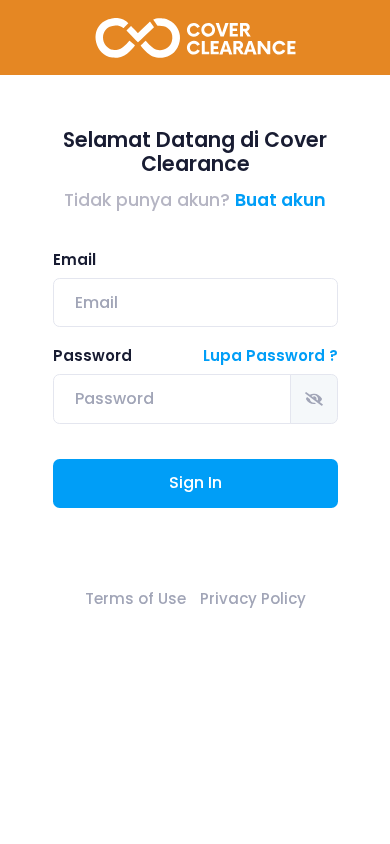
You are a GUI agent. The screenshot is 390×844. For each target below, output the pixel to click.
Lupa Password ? (270, 355)
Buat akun (280, 200)
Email (74, 259)
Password (92, 355)
